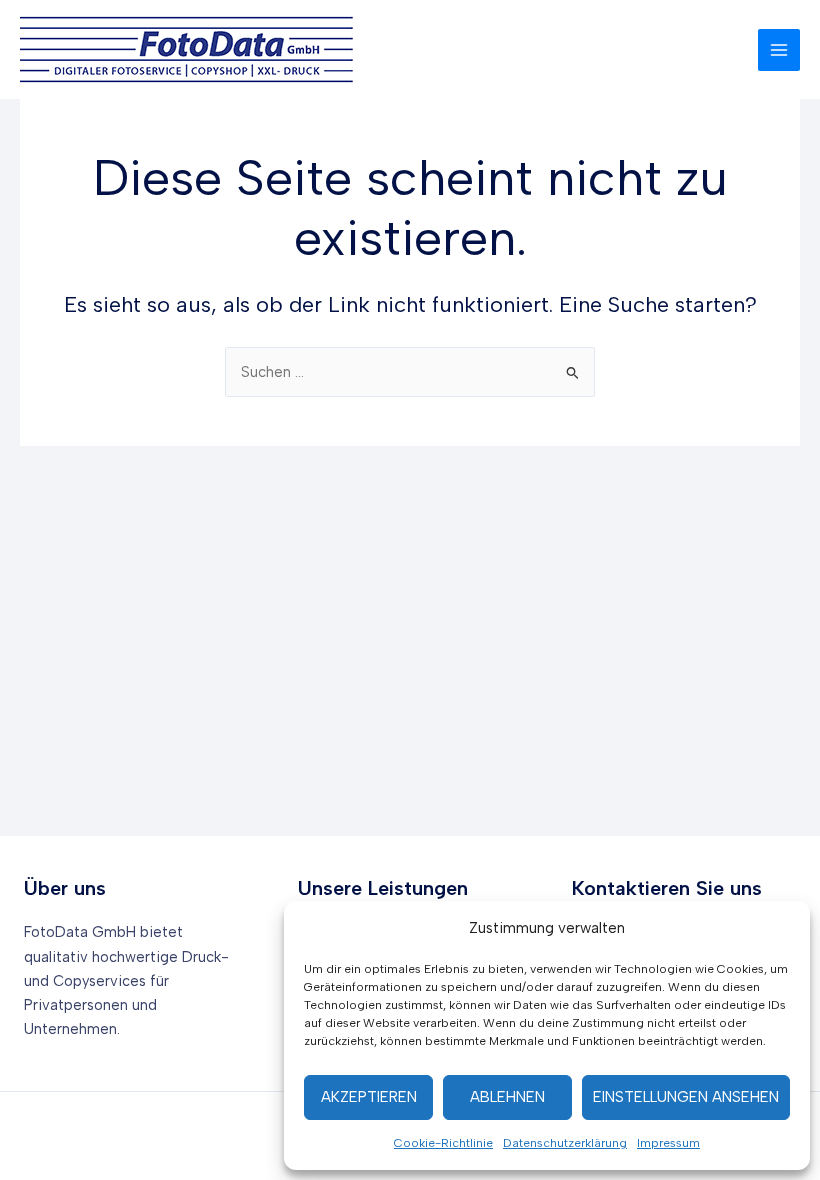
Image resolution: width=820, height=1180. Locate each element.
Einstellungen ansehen (686, 1097)
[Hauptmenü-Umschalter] (779, 50)
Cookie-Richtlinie (443, 1143)
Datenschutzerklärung (565, 1143)
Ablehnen (507, 1097)
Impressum (668, 1143)
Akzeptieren (369, 1097)
